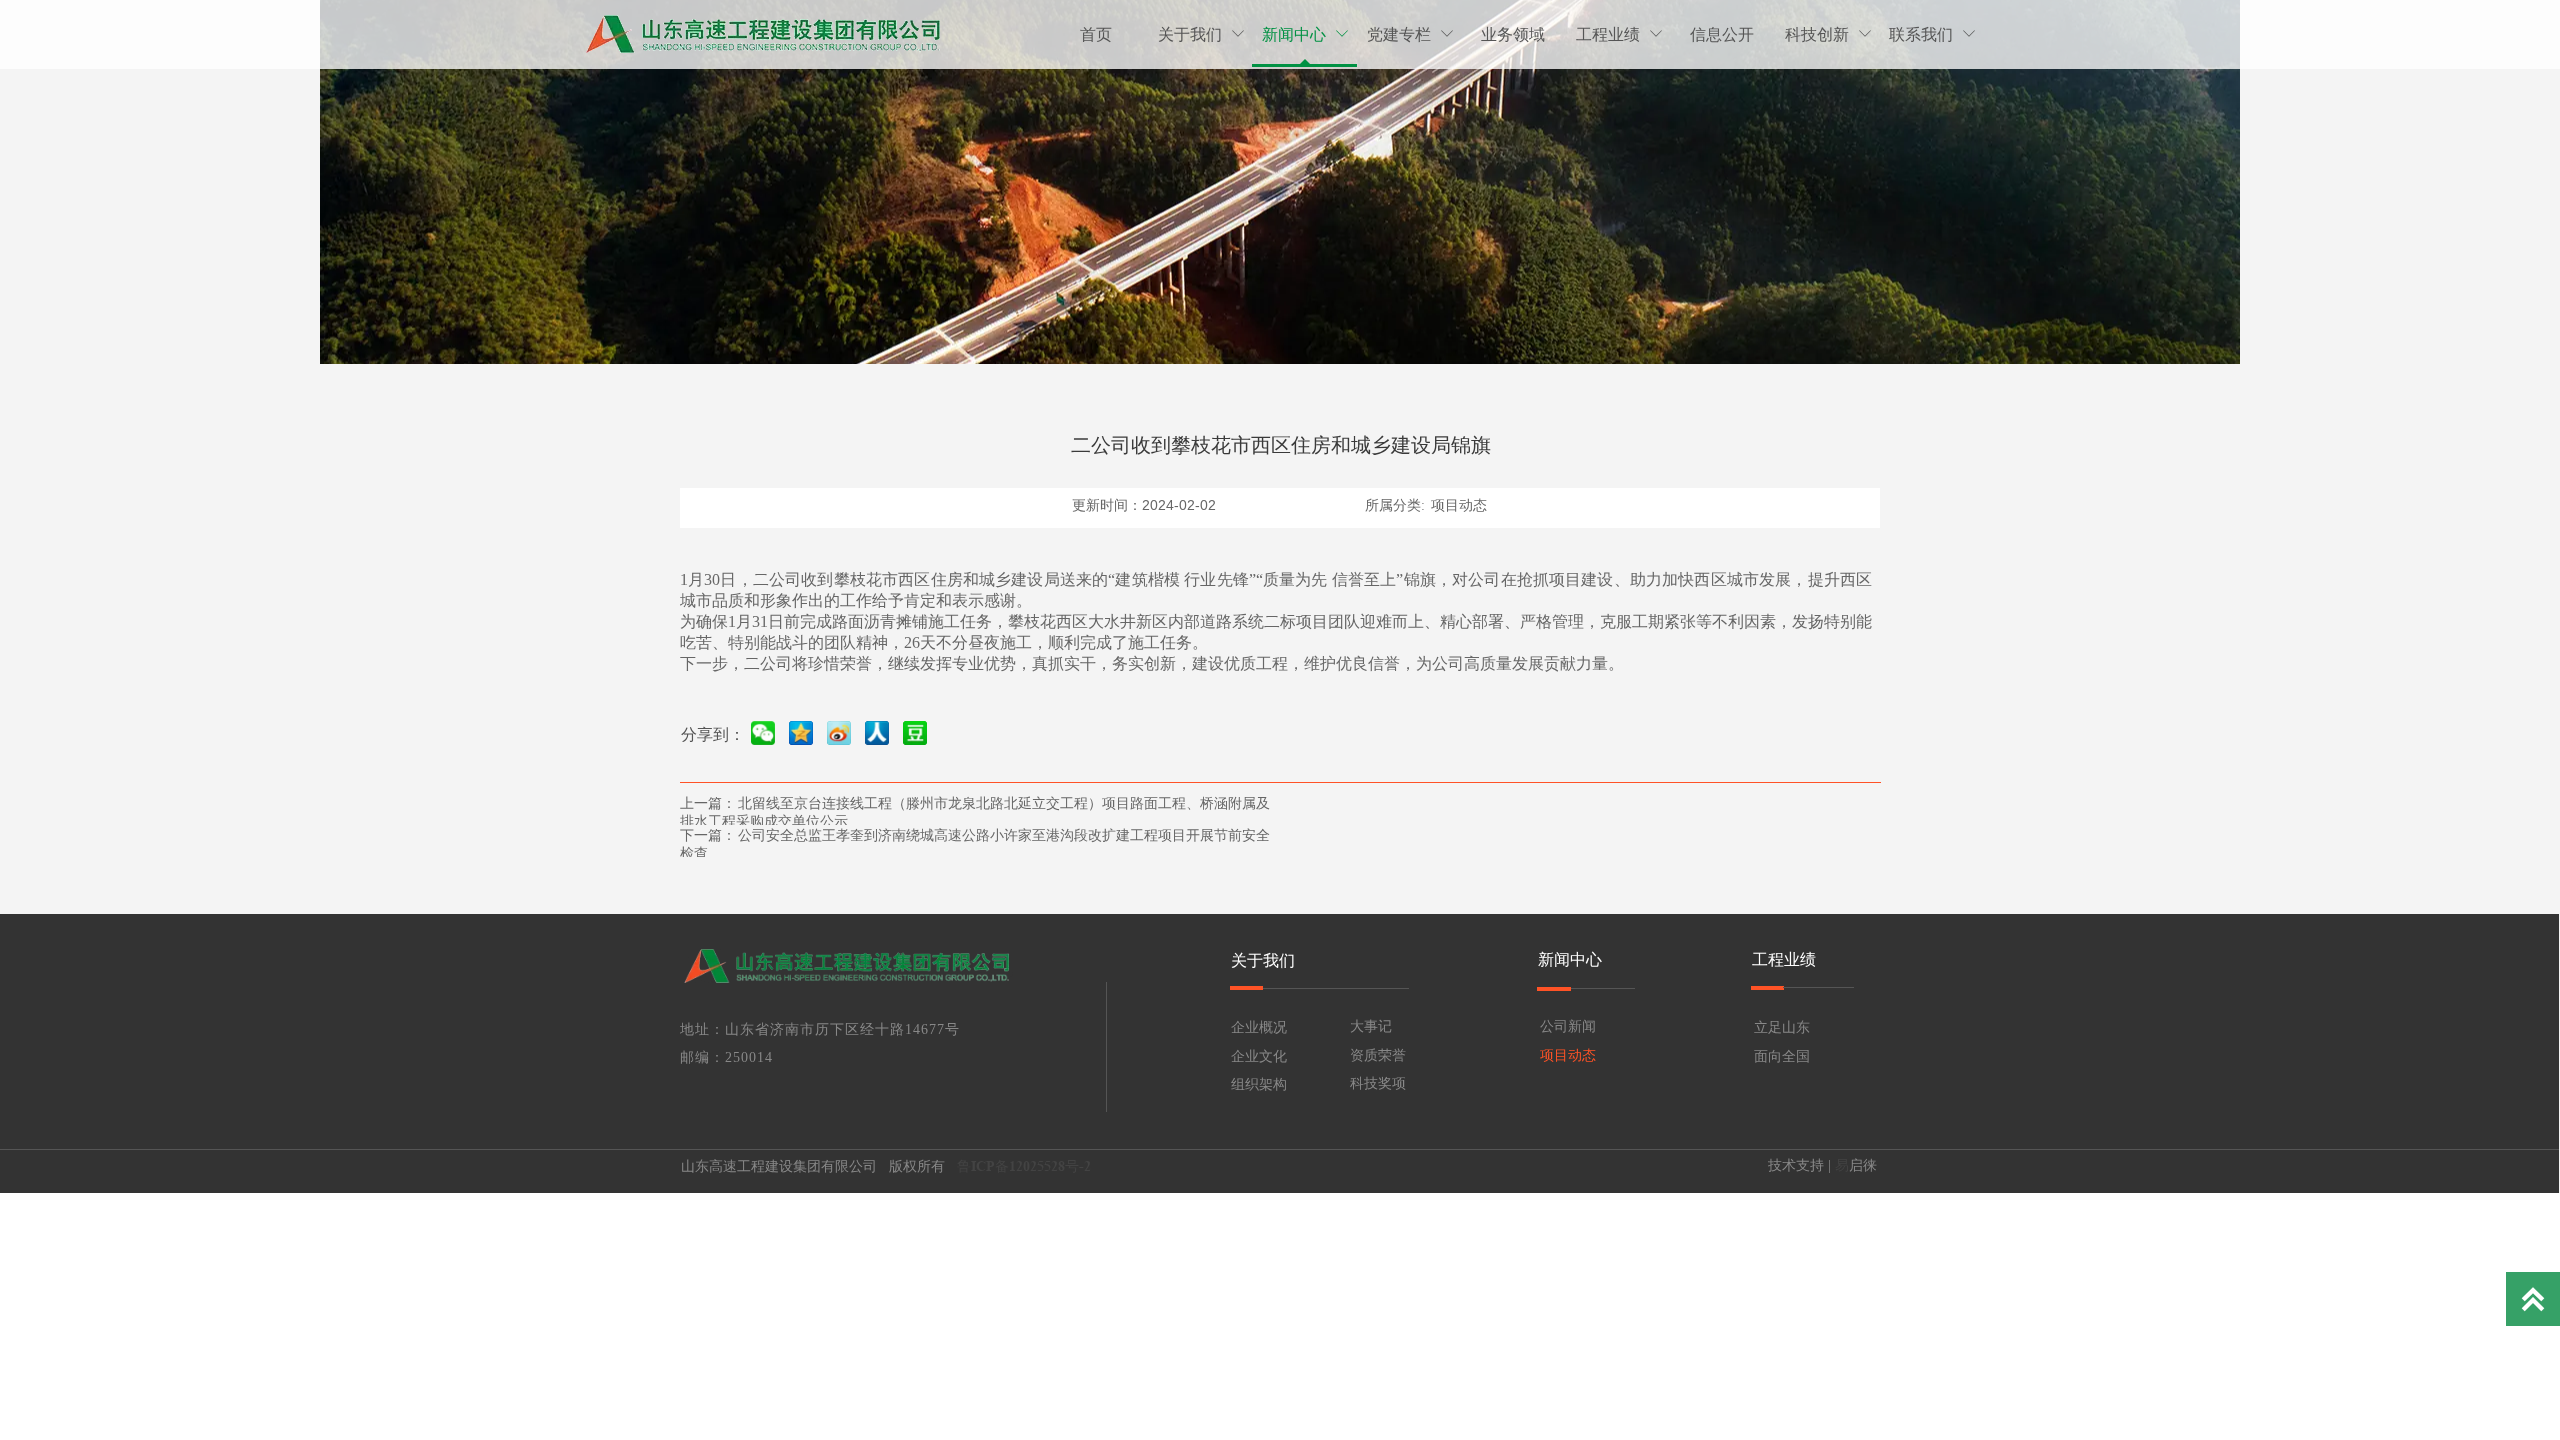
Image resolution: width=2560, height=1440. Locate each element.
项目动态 (1459, 505)
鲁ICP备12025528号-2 (1026, 1166)
